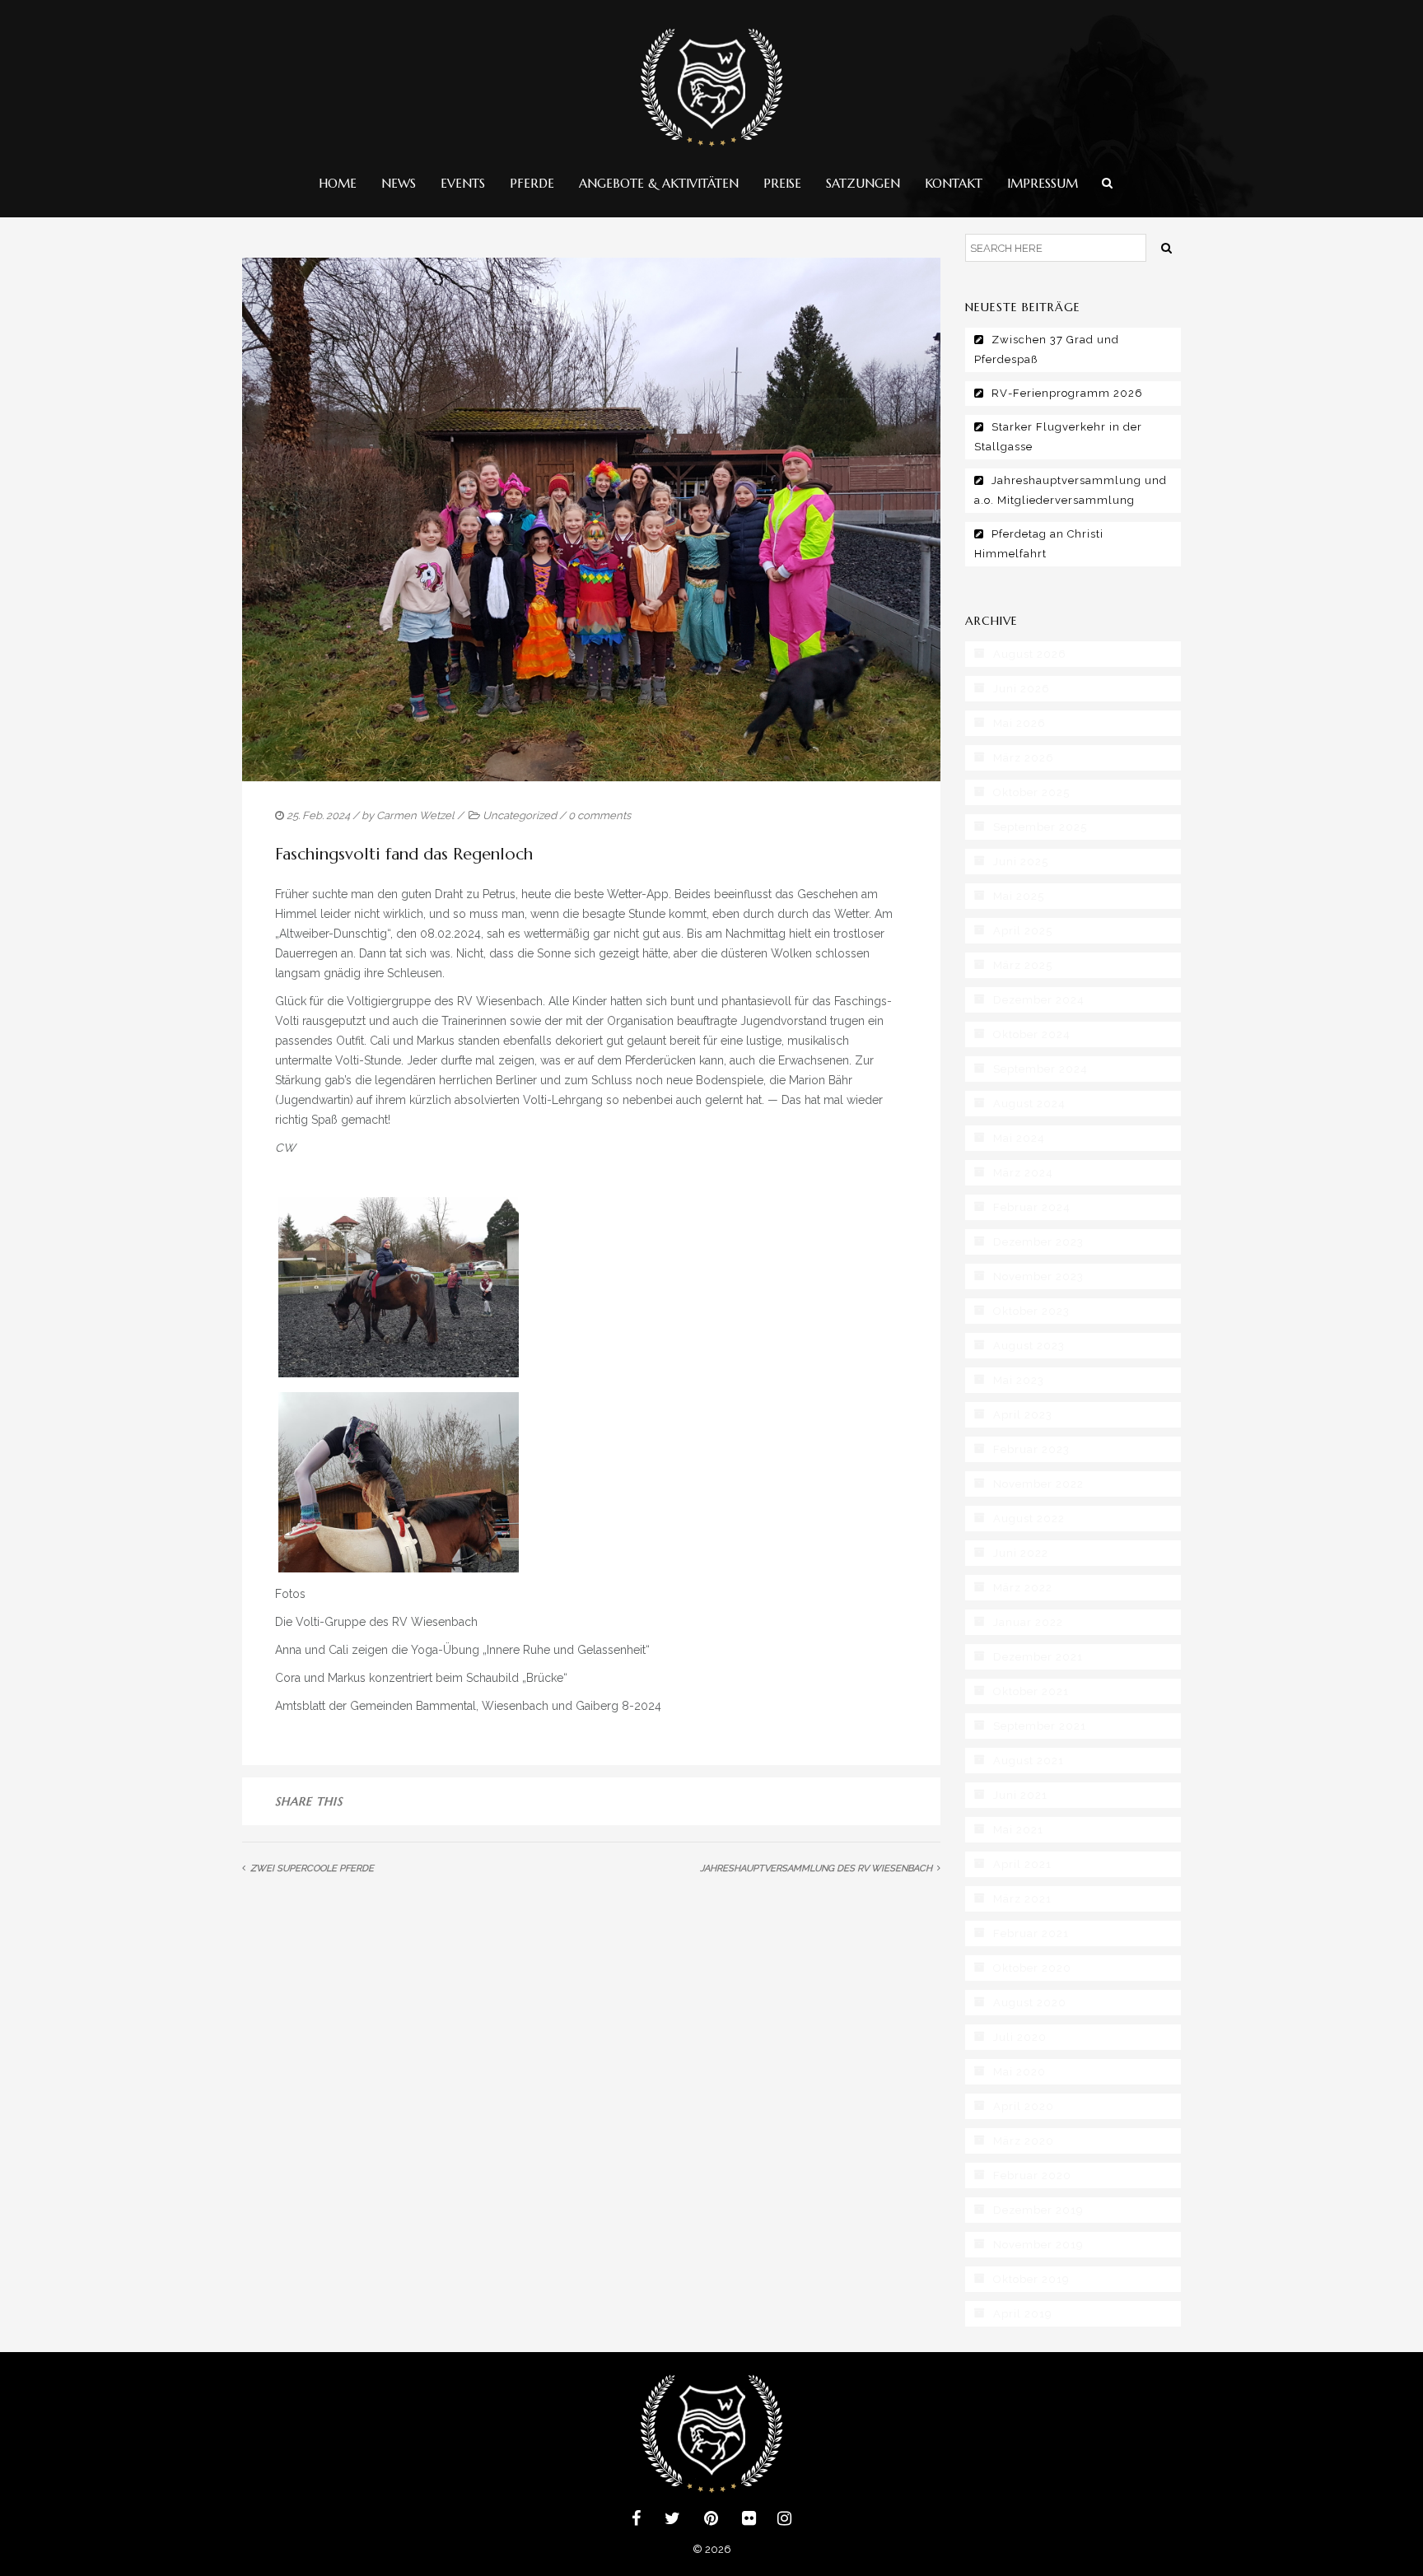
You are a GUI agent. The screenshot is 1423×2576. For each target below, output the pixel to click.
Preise (782, 183)
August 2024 (1029, 1104)
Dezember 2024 (1039, 1000)
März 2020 (1024, 2141)
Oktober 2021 (1031, 1691)
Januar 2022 (1028, 1622)
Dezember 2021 (1038, 1657)
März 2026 (1024, 758)
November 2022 (1038, 1484)
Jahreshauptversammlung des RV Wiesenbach (816, 1868)
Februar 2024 (1032, 1207)
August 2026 (1030, 654)
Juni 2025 (1021, 862)
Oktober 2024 (1032, 1034)
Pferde (532, 183)
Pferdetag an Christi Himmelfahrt (1039, 544)
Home (338, 183)
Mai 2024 (1019, 1138)
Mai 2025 (1019, 896)
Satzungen (863, 183)
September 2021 (1040, 1726)
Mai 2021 (1018, 1830)
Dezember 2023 (1038, 1242)
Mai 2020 (1019, 2072)
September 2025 (1040, 827)
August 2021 (1029, 1761)
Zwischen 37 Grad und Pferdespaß (1047, 349)
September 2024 (1040, 1069)
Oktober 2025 (1031, 792)
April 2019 (1023, 2314)
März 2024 (1023, 1173)
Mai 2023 (1019, 1380)
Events (463, 183)
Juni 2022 (1021, 1553)
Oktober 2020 (1032, 1968)
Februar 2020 (1032, 2175)
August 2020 (1030, 2003)
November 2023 (1038, 1276)
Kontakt (954, 183)
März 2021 (1022, 1899)
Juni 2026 (1022, 689)
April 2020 (1024, 2106)
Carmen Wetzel (415, 815)
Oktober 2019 (1031, 2279)
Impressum (1043, 183)
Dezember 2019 (1038, 2210)
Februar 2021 (1031, 1933)
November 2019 (1038, 2245)
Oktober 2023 (1031, 1311)
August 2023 (1029, 1346)
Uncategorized (520, 815)
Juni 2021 (1020, 1795)
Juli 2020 (1020, 2037)
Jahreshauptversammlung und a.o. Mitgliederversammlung (1071, 490)
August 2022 (1029, 1519)
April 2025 (1023, 931)
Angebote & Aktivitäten (659, 183)
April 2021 (1022, 1864)
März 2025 (1023, 965)
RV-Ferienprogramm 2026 (1067, 393)
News (399, 183)
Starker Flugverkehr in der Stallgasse (1058, 437)
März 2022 (1023, 1588)
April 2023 (1023, 1415)
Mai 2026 (1019, 723)
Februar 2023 (1031, 1449)
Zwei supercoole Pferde (312, 1868)
